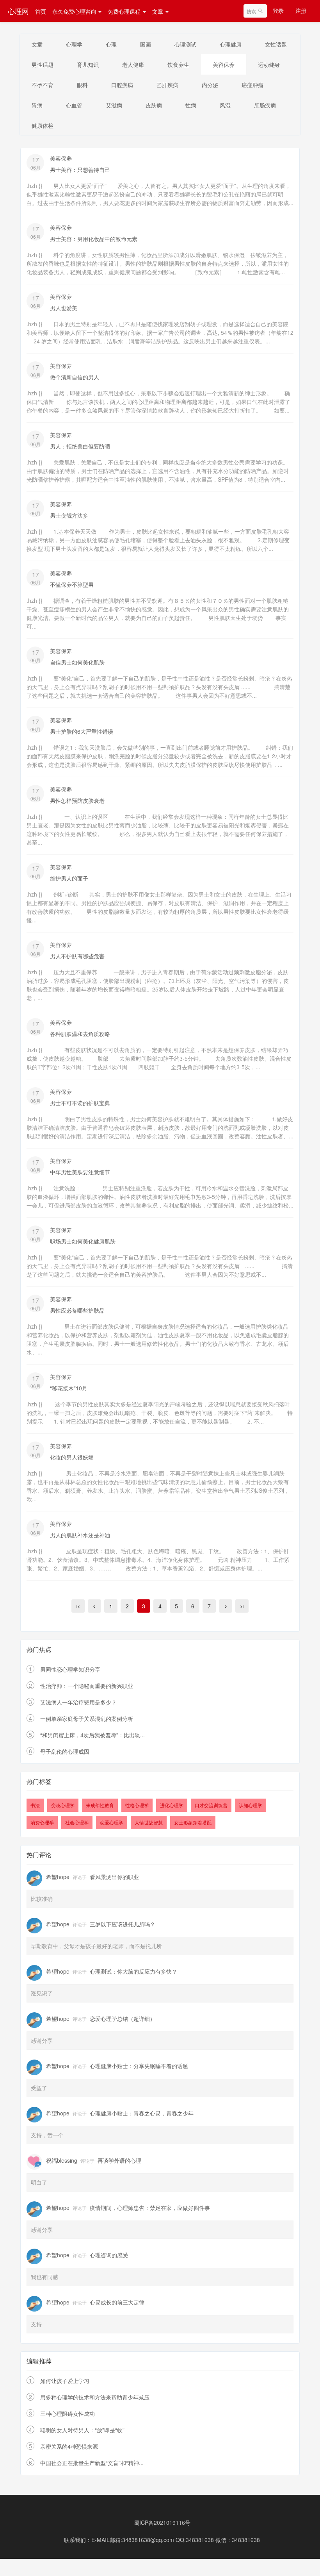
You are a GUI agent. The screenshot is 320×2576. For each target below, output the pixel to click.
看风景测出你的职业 (114, 1877)
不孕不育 (43, 85)
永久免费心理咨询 (75, 11)
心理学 (74, 44)
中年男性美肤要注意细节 (80, 1172)
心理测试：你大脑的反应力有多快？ (133, 1971)
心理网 (18, 11)
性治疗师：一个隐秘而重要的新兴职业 (87, 1686)
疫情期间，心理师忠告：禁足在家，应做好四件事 (150, 2208)
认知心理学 (251, 1805)
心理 (111, 44)
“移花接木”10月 (69, 1388)
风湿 (225, 105)
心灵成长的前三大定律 (117, 2302)
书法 (35, 1805)
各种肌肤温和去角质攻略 (80, 1034)
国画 (146, 44)
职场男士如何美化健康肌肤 (83, 1241)
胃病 (37, 105)
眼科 (82, 85)
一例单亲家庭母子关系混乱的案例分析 (87, 1719)
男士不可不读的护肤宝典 (80, 1103)
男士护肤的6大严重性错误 (82, 731)
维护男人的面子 (69, 878)
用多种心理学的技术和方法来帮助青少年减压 (95, 2397)
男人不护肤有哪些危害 (77, 956)
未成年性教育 (100, 1805)
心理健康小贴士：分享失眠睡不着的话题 (139, 2066)
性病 (191, 105)
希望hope (58, 1877)
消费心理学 (42, 1822)
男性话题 (43, 64)
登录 (278, 11)
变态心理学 (63, 1805)
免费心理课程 (125, 11)
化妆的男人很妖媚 (72, 1457)
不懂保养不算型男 (72, 584)
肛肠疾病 (265, 105)
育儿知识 (88, 64)
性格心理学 (137, 1805)
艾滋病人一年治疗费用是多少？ (78, 1702)
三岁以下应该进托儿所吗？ (123, 1924)
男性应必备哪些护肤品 (77, 1310)
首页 (41, 11)
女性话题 (276, 44)
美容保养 (224, 64)
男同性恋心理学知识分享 (70, 1669)
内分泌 (210, 85)
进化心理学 (172, 1805)
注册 (301, 11)
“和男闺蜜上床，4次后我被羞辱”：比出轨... (92, 1735)
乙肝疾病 (167, 85)
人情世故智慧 (149, 1822)
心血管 (74, 105)
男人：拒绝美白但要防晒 (80, 446)
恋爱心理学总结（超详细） (123, 2019)
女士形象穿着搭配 (193, 1822)
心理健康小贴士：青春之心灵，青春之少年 (142, 2113)
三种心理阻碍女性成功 (68, 2413)
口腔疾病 (122, 85)
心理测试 (185, 44)
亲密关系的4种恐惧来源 (69, 2446)
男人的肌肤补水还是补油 (80, 1535)
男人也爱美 (64, 308)
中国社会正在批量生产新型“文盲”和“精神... (92, 2463)
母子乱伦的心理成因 (65, 1751)
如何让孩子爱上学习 (65, 2381)
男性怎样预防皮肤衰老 (77, 800)
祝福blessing (62, 2160)
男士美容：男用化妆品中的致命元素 (94, 239)
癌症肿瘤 (252, 85)
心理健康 (231, 44)
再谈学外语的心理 (119, 2160)
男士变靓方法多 (69, 515)
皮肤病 (154, 105)
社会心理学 (77, 1822)
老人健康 (133, 64)
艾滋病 (114, 105)
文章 (158, 11)
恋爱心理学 (112, 1822)
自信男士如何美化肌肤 (77, 662)
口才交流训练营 (211, 1805)
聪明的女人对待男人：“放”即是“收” (82, 2430)
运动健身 (269, 64)
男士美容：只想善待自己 (80, 170)
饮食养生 (178, 64)
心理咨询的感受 (109, 2255)
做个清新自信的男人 (75, 377)
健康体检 (43, 125)
